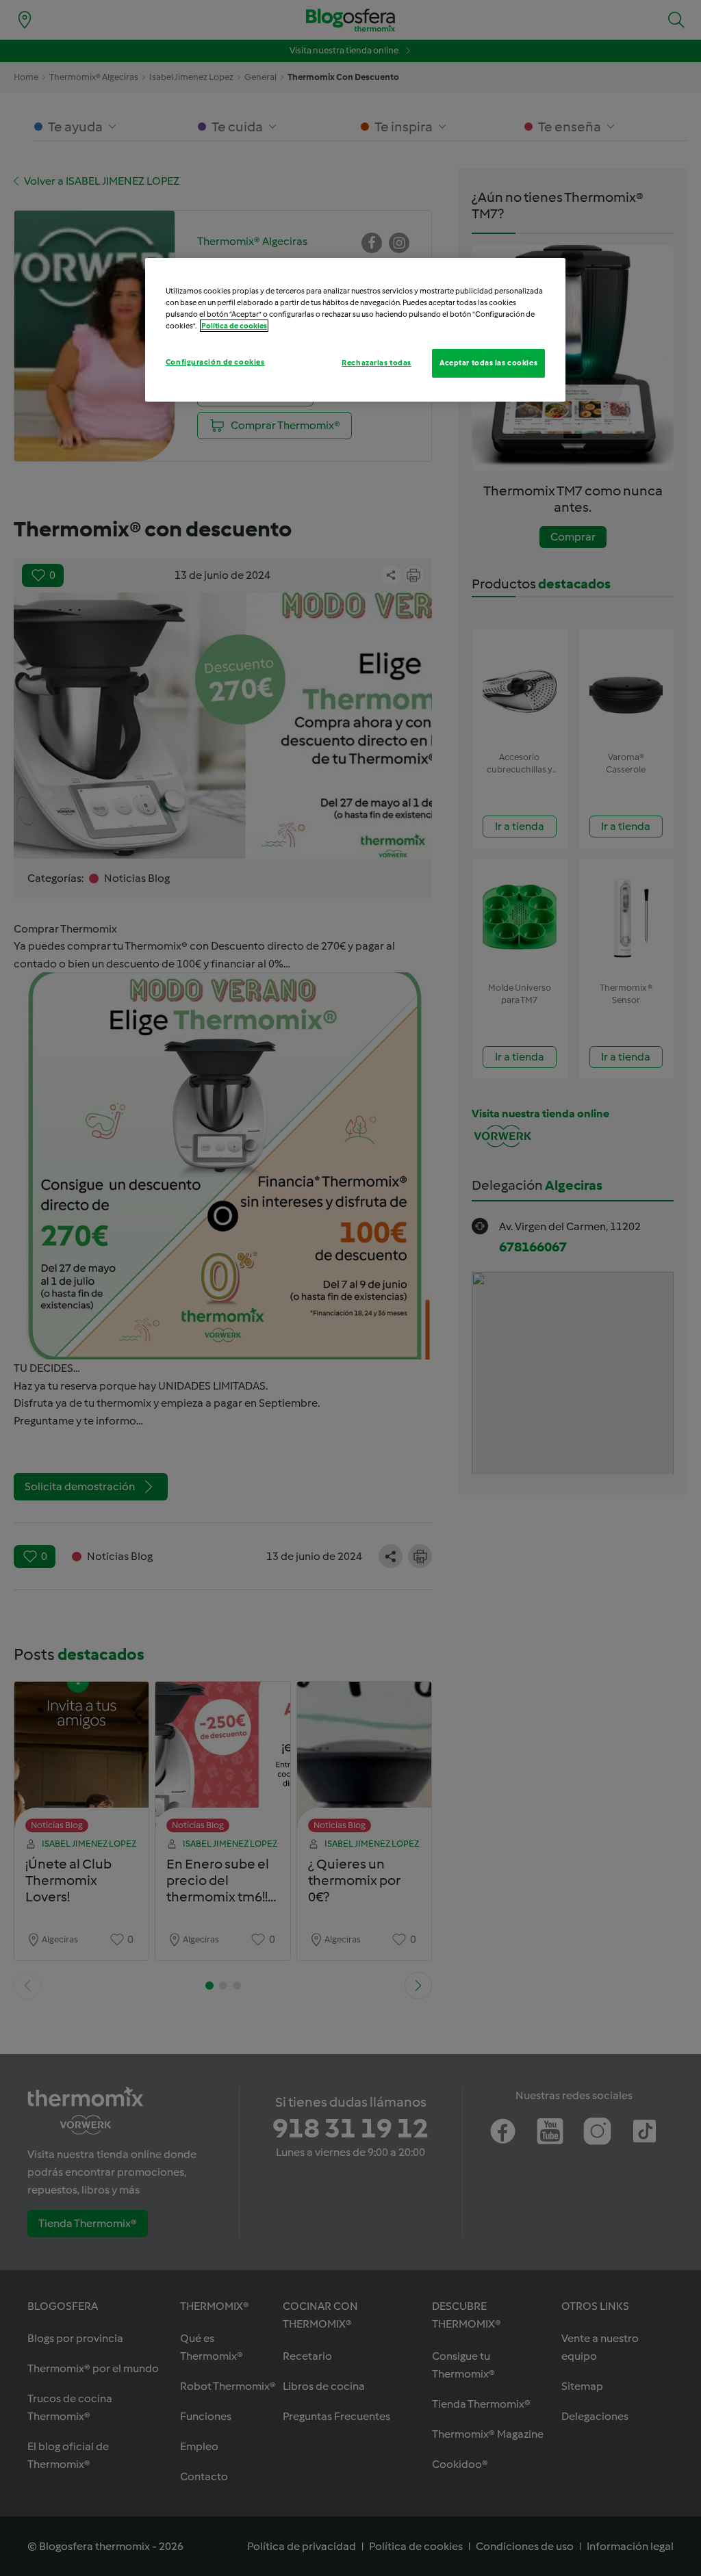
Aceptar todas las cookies (488, 363)
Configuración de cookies (215, 362)
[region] (355, 330)
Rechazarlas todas (377, 363)
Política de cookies (234, 326)
